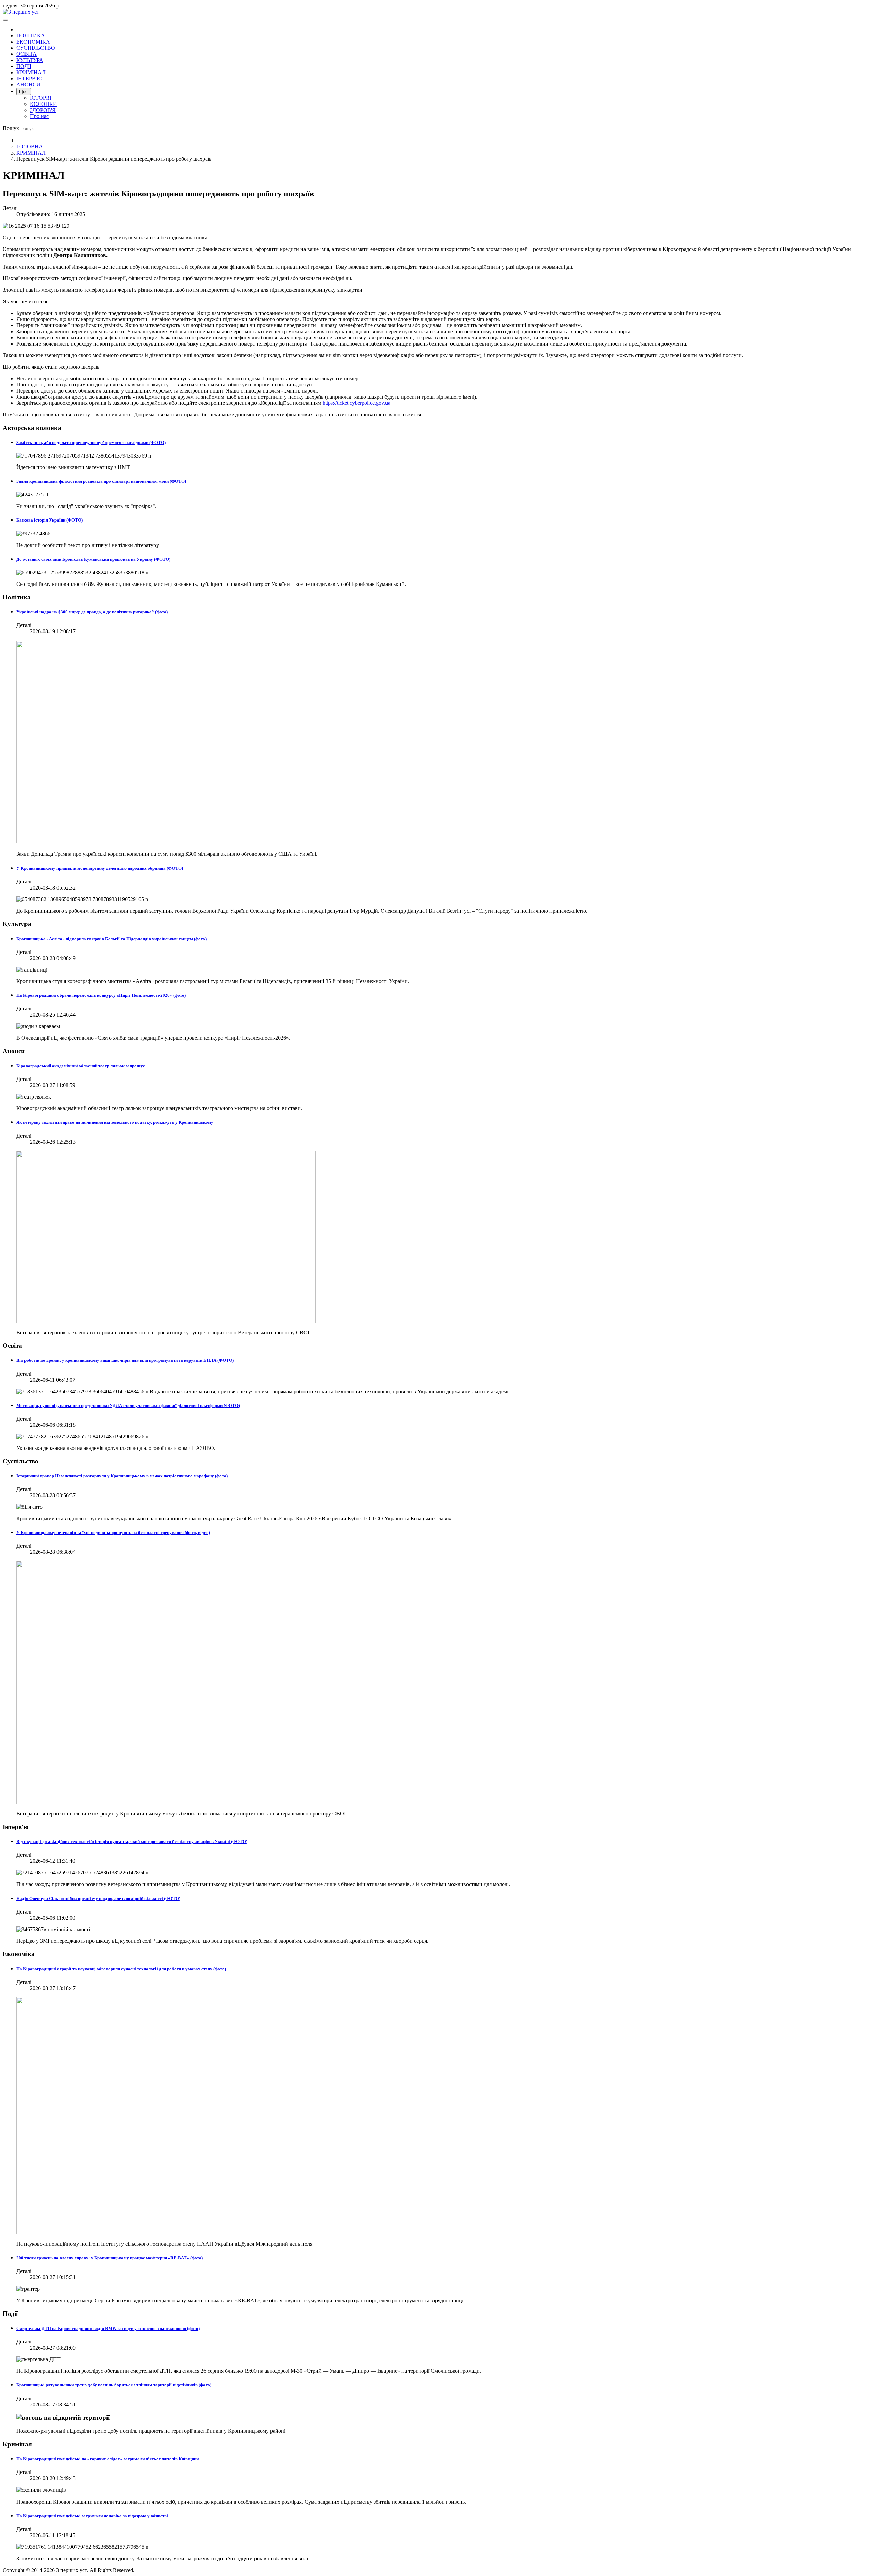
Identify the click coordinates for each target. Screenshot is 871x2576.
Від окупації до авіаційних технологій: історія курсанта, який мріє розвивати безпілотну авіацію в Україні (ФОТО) (132, 1842)
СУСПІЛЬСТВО (36, 48)
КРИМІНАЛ (31, 72)
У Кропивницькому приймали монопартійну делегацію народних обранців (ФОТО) (100, 868)
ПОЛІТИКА (31, 36)
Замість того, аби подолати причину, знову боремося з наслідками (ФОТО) (91, 442)
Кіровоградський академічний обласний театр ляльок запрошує (81, 1066)
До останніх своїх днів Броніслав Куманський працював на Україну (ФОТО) (93, 559)
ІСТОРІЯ (41, 98)
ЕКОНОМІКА (33, 42)
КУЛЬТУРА (30, 60)
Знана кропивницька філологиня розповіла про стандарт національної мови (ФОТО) (101, 481)
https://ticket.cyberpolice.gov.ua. (357, 403)
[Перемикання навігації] (5, 20)
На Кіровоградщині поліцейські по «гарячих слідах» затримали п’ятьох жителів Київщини (108, 2459)
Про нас (39, 116)
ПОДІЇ (24, 66)
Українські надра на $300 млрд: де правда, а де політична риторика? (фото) (92, 612)
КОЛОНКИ (44, 104)
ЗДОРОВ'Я (43, 110)
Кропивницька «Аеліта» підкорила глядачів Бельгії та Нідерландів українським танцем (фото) (111, 939)
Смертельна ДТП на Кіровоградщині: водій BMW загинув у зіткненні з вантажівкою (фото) (108, 2328)
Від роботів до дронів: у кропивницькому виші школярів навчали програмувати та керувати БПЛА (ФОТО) (125, 1360)
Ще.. (24, 91)
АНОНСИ (28, 85)
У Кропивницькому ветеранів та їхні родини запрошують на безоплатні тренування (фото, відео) (113, 1532)
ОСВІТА (27, 54)
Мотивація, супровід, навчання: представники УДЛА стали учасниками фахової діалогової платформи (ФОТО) (128, 1405)
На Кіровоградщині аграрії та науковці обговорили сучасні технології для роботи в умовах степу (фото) (121, 1969)
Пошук (11, 128)
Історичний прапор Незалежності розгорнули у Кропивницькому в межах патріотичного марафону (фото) (122, 1476)
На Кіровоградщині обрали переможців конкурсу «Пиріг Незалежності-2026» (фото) (101, 995)
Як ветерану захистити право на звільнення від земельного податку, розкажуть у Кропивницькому (115, 1122)
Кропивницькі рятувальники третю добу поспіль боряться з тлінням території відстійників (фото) (114, 2385)
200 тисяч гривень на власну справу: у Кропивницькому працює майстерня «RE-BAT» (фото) (110, 2258)
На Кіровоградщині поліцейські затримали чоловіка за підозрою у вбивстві (92, 2516)
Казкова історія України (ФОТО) (50, 520)
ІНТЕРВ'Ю (29, 78)
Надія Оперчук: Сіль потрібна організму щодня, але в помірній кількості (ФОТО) (98, 1898)
